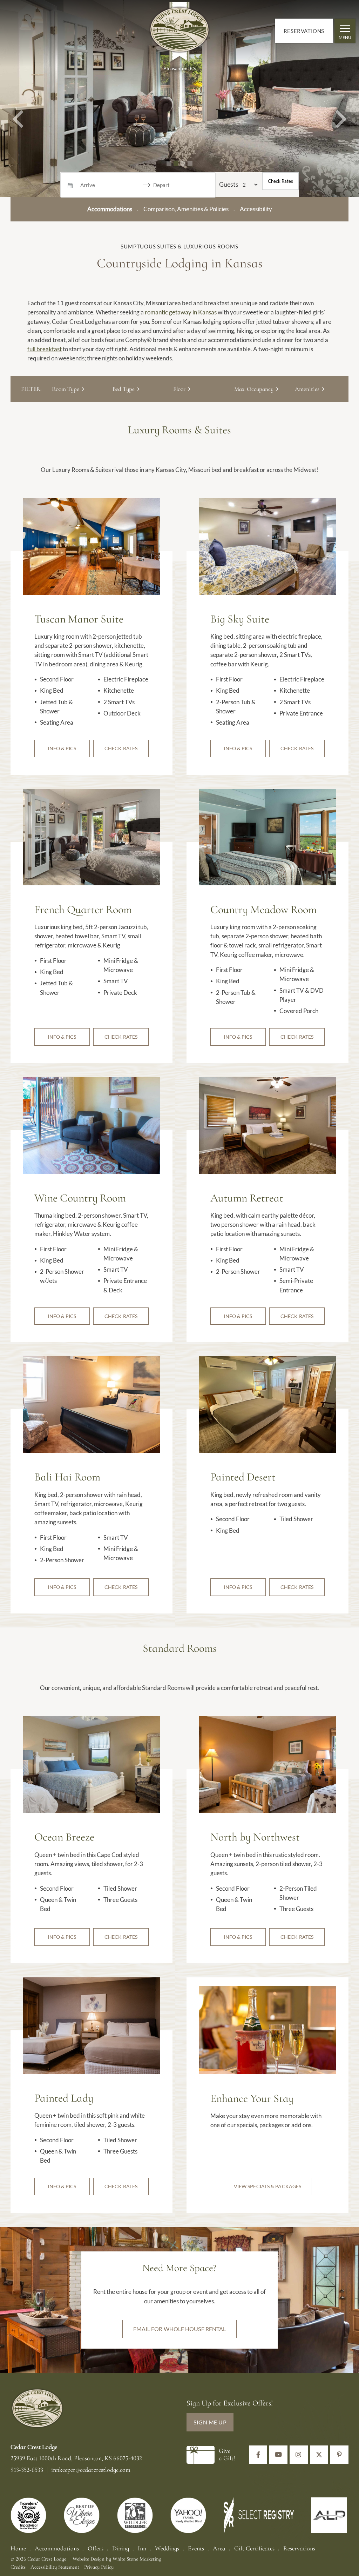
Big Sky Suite (240, 619)
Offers (96, 2548)
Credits (18, 2567)
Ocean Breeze (64, 1837)
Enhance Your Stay (252, 2098)
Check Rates (280, 181)
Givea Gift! (227, 2455)
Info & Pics (62, 748)
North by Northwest (255, 1837)
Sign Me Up (210, 2422)
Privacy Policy (99, 2567)
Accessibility (256, 209)
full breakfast (45, 349)
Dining (121, 2548)
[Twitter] (319, 2455)
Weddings (167, 2548)
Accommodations (57, 2548)
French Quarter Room (83, 910)
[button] (18, 98)
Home (18, 2548)
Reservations (304, 31)
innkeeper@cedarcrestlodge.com (91, 2470)
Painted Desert (243, 1477)
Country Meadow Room (263, 910)
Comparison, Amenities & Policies (186, 209)
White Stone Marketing (137, 2559)
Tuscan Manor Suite (79, 619)
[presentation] (92, 546)
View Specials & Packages (267, 2186)
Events (196, 2548)
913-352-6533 (28, 2470)
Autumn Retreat (247, 1198)
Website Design (89, 2559)
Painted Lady (64, 2098)
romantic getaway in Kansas (181, 312)
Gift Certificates (254, 2548)
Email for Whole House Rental (180, 2329)
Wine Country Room (80, 1198)
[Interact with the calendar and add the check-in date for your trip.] (70, 185)
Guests (229, 184)
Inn (142, 2548)
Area (219, 2548)
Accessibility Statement (55, 2567)
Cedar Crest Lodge (179, 33)
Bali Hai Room (67, 1477)
